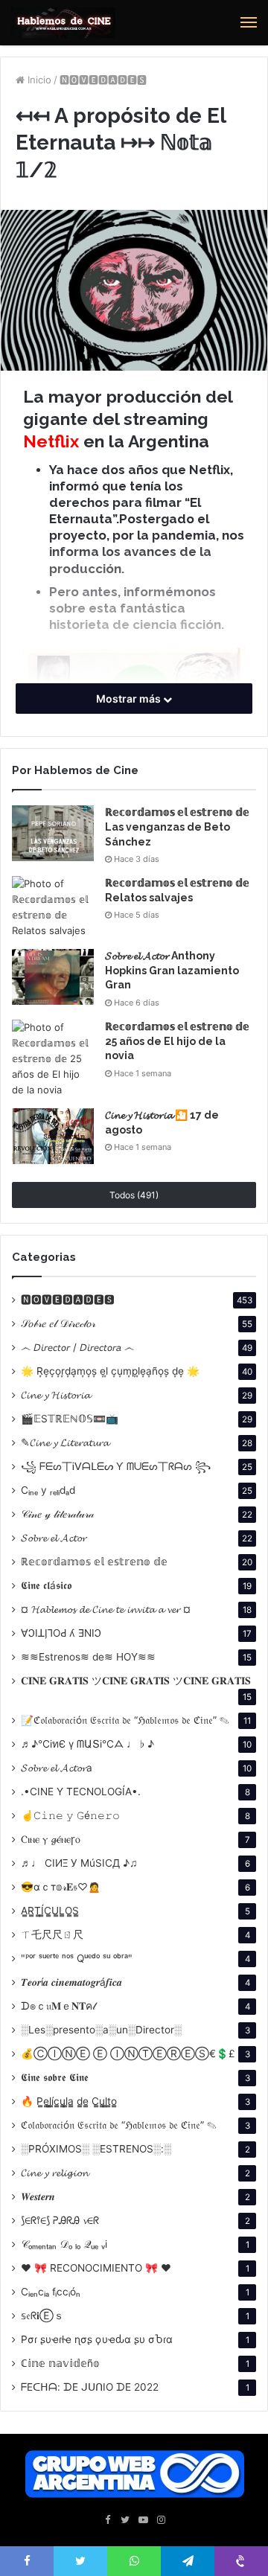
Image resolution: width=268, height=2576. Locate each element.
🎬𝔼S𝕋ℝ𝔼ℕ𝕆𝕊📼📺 (70, 1419)
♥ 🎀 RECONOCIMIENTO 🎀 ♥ (96, 2268)
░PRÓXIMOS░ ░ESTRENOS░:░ (96, 2149)
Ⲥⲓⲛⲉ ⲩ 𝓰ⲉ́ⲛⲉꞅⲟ (51, 1839)
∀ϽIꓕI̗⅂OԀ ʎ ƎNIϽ (61, 1633)
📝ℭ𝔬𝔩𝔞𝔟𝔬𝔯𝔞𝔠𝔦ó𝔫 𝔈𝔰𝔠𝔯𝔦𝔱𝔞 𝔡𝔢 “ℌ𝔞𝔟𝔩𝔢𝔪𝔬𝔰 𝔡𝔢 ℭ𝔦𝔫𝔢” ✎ (125, 1720)
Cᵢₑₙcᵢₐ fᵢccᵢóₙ (51, 2292)
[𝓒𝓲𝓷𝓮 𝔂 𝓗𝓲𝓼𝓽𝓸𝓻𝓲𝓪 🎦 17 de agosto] (53, 1136)
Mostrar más (130, 699)
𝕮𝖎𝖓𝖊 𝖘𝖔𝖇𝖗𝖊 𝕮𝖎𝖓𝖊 (55, 2077)
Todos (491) (134, 1195)
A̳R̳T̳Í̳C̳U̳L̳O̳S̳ (50, 1911)
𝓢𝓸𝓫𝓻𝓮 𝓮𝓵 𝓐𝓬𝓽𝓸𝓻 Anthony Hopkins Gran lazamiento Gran (172, 970)
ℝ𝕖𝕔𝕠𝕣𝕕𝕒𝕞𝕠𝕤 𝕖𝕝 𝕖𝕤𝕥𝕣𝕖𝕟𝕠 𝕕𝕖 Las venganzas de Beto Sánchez (177, 827)
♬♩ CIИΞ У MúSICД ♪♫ (79, 1863)
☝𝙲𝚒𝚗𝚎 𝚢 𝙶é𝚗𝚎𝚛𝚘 (70, 1815)
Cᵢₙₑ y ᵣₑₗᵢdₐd (48, 1490)
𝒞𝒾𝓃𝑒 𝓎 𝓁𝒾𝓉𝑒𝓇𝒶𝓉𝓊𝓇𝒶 (57, 1514)
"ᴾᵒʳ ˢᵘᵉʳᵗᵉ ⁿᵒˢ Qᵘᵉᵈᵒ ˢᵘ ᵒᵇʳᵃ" (77, 1958)
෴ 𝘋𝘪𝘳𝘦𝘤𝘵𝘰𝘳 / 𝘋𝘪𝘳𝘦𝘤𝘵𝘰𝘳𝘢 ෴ (77, 1347)
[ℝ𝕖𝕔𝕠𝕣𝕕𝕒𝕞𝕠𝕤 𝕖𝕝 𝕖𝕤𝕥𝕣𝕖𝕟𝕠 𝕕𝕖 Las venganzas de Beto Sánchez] (53, 833)
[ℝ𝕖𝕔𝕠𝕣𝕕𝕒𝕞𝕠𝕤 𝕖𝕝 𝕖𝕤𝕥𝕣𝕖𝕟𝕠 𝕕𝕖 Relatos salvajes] (53, 907)
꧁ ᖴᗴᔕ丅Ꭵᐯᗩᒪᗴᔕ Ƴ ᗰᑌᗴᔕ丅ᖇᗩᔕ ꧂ (116, 1466)
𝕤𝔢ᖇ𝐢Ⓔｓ (42, 2315)
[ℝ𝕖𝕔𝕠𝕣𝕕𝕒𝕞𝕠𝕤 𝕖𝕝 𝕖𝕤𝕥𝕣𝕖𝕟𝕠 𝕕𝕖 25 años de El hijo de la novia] (53, 1059)
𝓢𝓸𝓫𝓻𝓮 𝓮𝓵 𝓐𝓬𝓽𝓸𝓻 (54, 1538)
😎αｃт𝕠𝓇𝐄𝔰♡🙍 (61, 1887)
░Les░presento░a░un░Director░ (101, 2030)
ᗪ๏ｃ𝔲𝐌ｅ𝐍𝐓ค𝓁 (58, 2006)
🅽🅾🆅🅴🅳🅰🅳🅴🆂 (103, 80)
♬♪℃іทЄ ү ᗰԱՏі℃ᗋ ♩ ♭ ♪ (87, 1744)
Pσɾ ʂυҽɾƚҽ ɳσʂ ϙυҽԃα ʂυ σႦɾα (97, 2339)
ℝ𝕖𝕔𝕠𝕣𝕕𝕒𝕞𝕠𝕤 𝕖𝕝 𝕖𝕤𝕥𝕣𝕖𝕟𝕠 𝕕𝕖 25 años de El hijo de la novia (177, 1041)
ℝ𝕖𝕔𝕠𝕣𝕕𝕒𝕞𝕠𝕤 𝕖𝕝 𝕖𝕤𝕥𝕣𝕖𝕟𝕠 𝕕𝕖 (94, 1562)
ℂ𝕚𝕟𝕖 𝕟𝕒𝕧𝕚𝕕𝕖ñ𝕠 (60, 2363)
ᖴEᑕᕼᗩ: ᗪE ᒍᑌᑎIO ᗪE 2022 (90, 2387)
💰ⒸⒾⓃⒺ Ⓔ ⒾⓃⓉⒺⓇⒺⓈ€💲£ (128, 2054)
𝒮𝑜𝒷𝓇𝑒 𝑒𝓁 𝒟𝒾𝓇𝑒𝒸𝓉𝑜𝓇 (58, 1323)
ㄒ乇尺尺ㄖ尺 (52, 1934)
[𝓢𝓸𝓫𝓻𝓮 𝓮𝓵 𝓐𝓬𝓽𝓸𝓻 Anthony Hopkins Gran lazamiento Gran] (53, 977)
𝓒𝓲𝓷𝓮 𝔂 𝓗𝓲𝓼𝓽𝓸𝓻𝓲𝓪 (55, 1395)
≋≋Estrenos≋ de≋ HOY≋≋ (88, 1657)
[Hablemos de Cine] (63, 23)
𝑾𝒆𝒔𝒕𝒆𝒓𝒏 (38, 2196)
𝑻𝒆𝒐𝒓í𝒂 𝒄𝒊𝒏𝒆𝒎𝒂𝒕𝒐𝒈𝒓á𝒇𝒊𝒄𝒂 (71, 1982)
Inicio (38, 80)
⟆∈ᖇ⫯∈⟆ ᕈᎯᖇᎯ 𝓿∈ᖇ (60, 2220)
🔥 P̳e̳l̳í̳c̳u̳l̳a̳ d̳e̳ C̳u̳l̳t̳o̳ (69, 2101)
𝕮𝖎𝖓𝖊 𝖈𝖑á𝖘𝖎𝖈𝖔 (46, 1585)
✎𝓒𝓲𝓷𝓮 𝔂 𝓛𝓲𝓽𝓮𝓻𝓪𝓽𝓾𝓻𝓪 (65, 1442)
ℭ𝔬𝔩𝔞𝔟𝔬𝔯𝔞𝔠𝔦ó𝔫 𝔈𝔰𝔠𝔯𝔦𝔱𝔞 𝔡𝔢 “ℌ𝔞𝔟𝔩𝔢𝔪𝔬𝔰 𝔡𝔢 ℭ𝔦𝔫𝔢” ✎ (119, 2125)
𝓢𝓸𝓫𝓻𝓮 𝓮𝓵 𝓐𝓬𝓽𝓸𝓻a (57, 1768)
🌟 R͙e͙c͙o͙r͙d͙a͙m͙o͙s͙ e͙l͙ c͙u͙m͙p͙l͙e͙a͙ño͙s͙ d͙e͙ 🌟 (110, 1371)
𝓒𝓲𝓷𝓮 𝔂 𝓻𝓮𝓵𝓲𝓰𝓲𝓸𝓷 (55, 2173)
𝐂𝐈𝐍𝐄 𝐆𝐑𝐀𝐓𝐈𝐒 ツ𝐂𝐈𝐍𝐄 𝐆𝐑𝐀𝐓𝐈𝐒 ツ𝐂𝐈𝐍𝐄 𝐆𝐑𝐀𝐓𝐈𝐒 (136, 1681)
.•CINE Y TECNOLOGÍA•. (81, 1792)
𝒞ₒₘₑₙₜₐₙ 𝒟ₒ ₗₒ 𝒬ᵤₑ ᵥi (64, 2244)
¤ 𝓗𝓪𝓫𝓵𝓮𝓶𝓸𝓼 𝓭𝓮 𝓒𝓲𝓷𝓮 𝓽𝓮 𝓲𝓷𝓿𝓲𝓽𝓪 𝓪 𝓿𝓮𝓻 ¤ (106, 1609)
